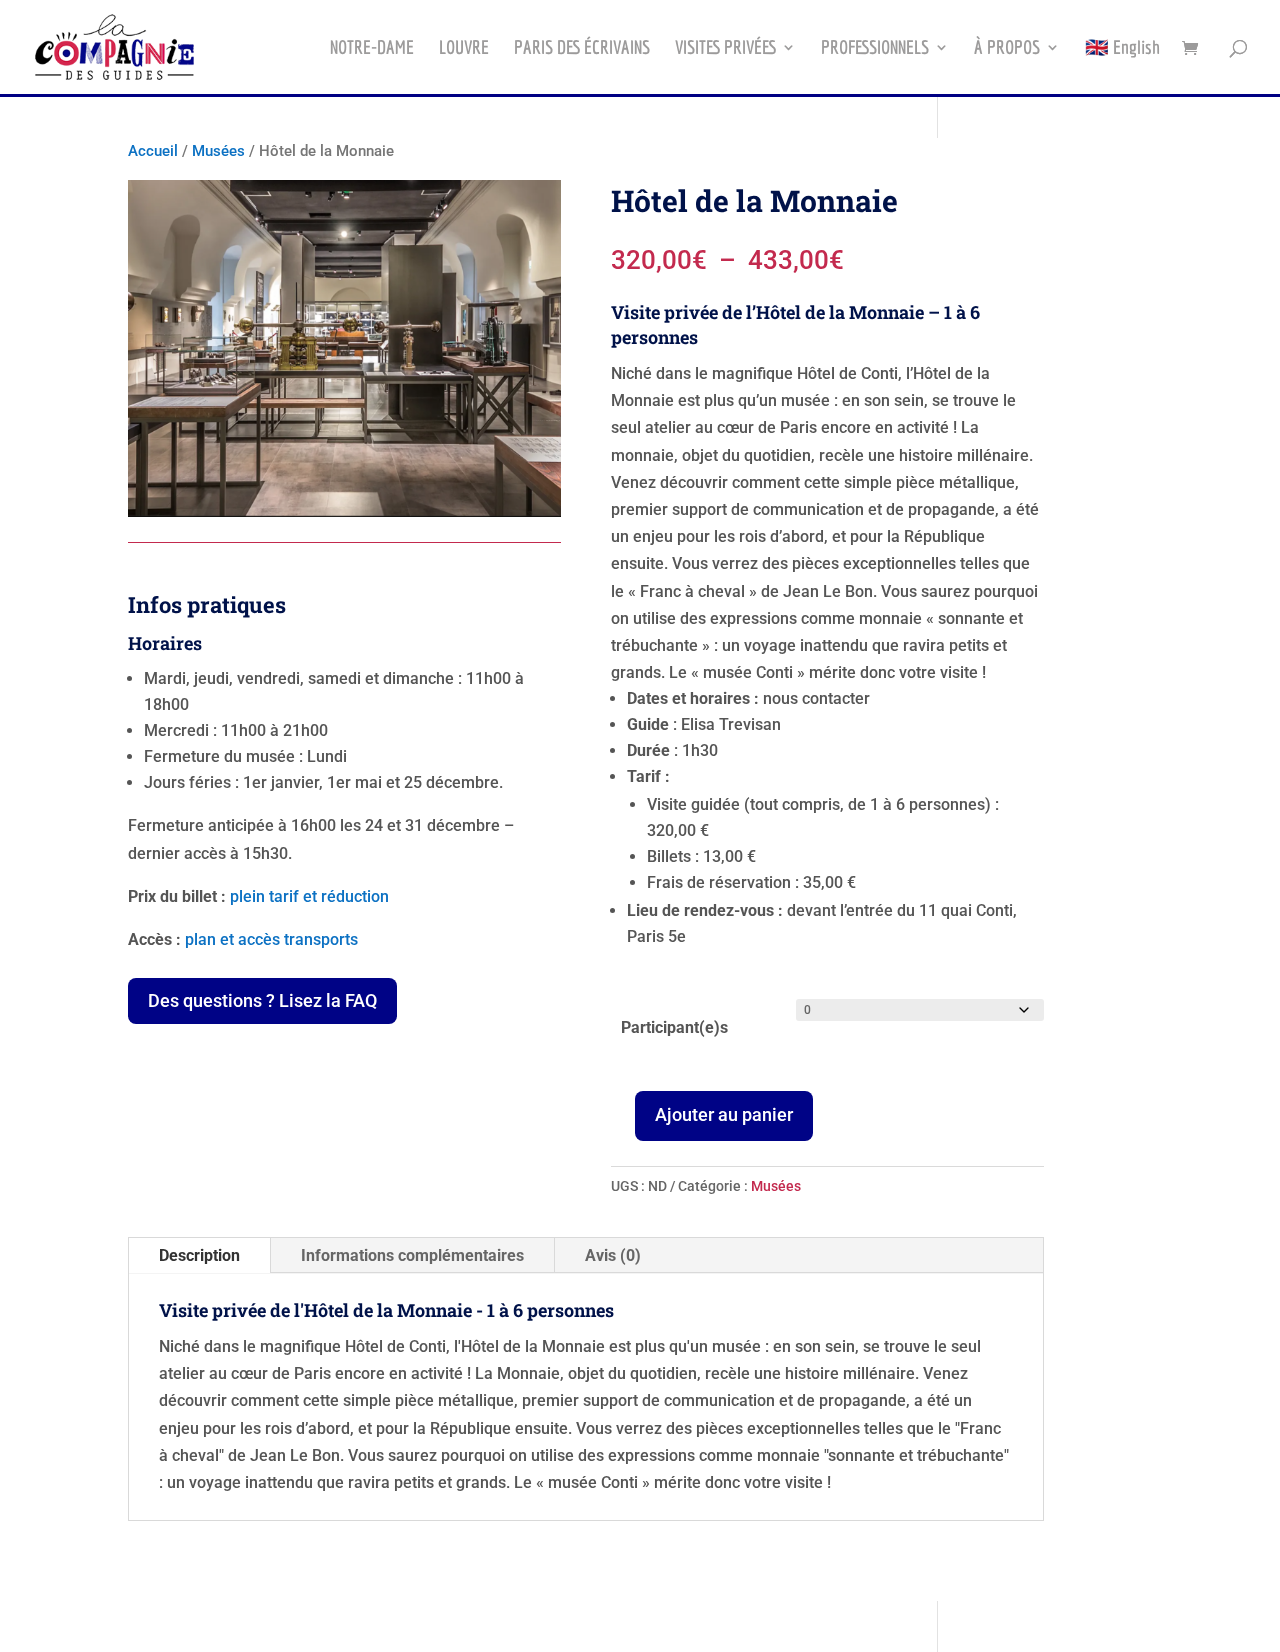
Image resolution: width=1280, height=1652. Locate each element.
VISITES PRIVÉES (725, 49)
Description (199, 1255)
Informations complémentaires (412, 1255)
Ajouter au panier (724, 1114)
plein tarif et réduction (309, 896)
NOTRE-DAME (372, 49)
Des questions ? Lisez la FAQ (262, 1000)
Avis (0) (613, 1255)
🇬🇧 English (1122, 49)
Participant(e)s (674, 1027)
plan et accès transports (271, 939)
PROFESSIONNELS (875, 49)
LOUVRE (464, 49)
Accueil (153, 151)
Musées (218, 151)
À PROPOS (1007, 49)
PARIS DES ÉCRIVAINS (582, 49)
